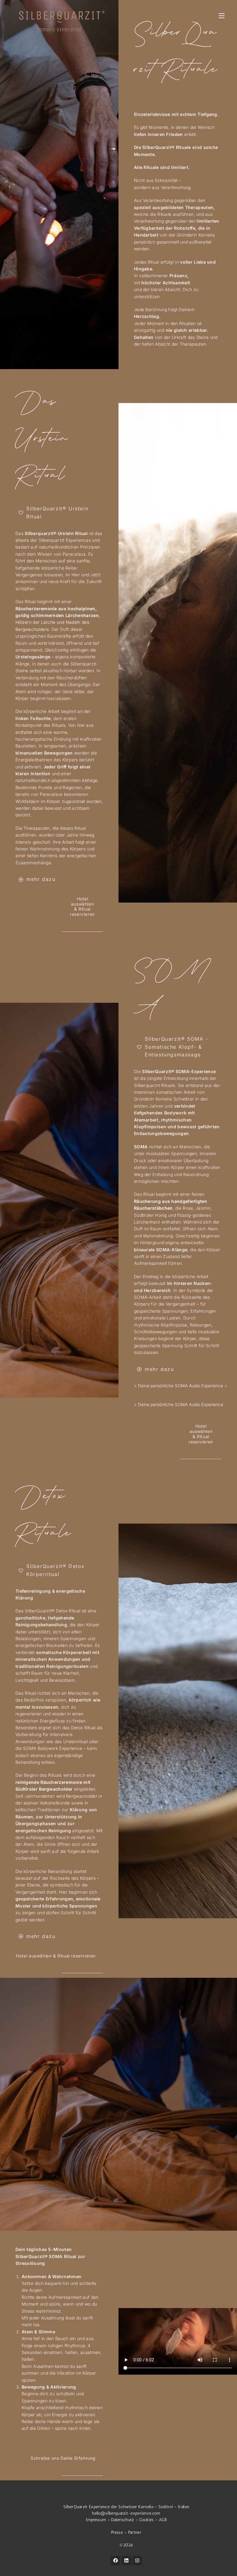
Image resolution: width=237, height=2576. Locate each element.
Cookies (146, 2520)
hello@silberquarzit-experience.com (126, 2513)
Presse (118, 2532)
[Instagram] (137, 2561)
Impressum (96, 2520)
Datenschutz (123, 2520)
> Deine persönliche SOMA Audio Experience (179, 1404)
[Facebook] (115, 2561)
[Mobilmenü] (222, 16)
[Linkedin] (126, 2561)
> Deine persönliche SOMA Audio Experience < (181, 1386)
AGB (163, 2520)
